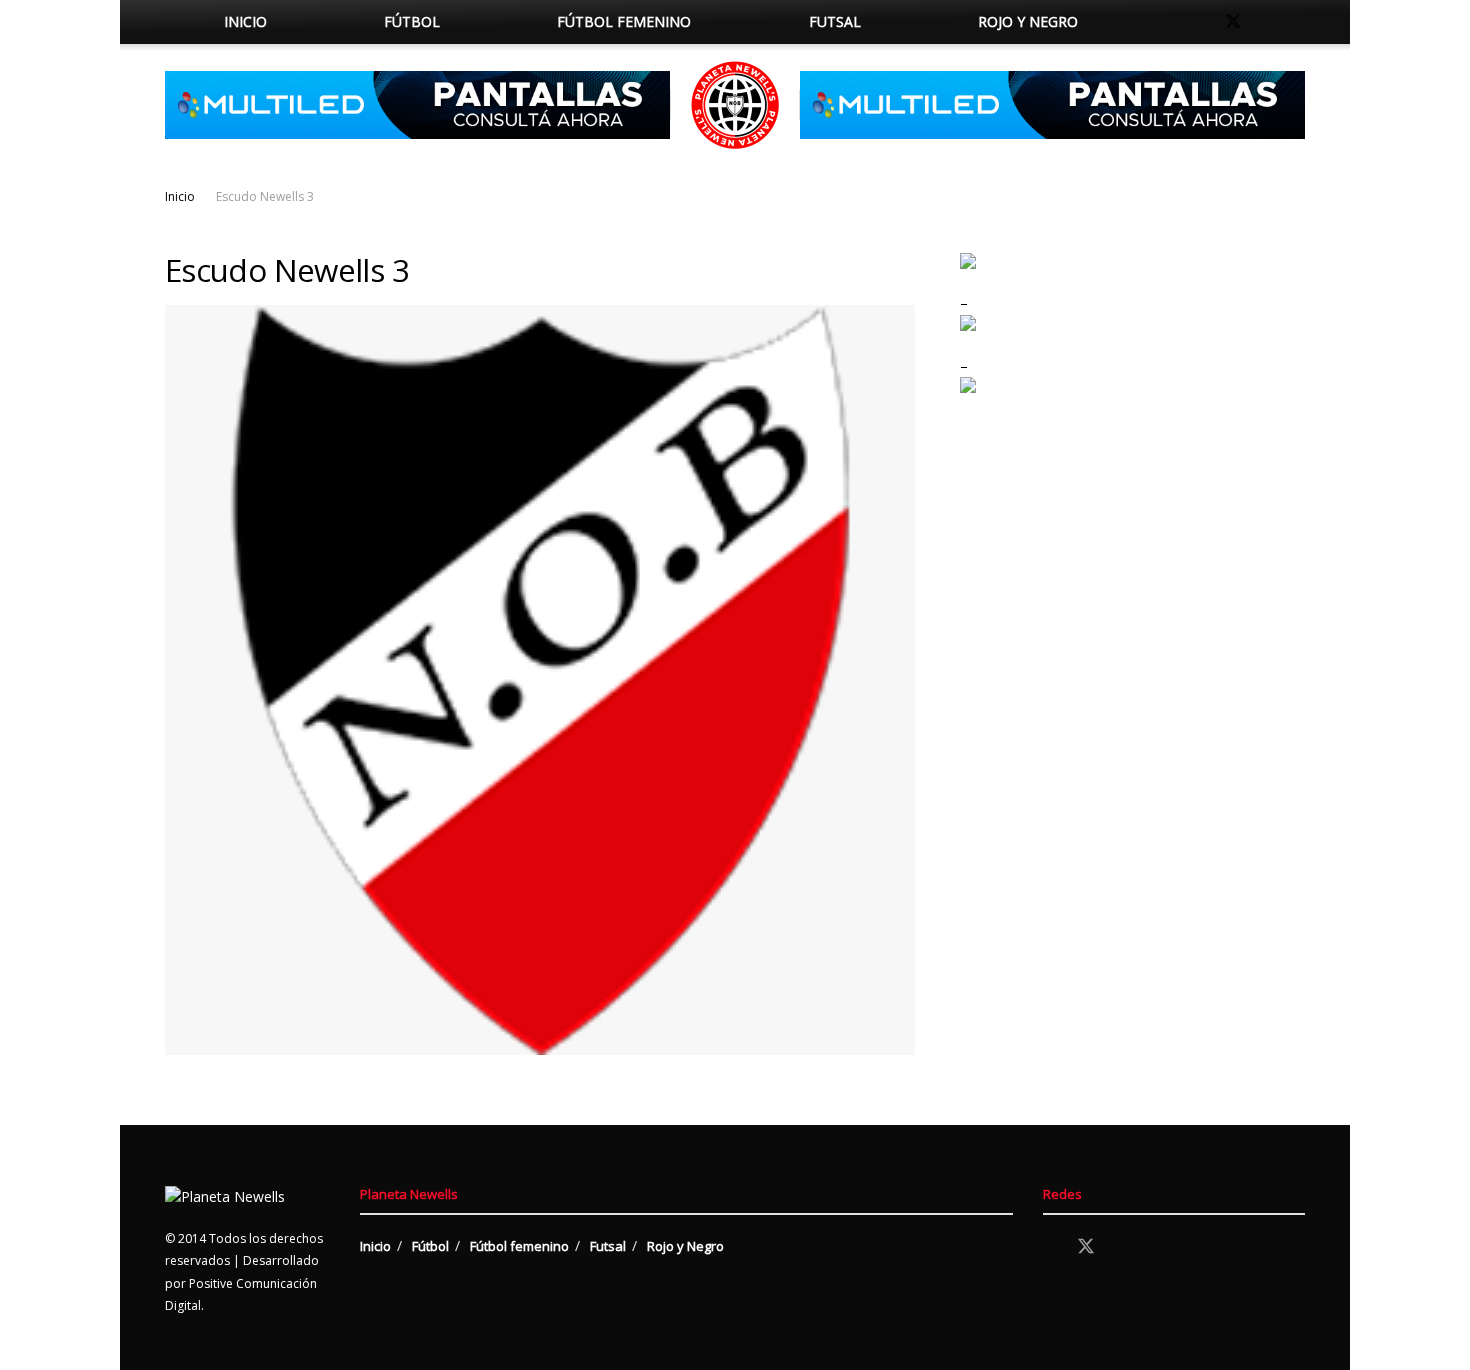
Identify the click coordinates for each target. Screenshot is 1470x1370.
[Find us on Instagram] (1267, 22)
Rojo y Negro (1028, 21)
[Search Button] (1157, 22)
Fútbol (412, 21)
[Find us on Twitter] (1233, 22)
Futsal (835, 21)
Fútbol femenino (624, 21)
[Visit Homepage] (735, 105)
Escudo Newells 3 (265, 196)
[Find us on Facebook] (1199, 22)
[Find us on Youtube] (1299, 22)
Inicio (245, 21)
